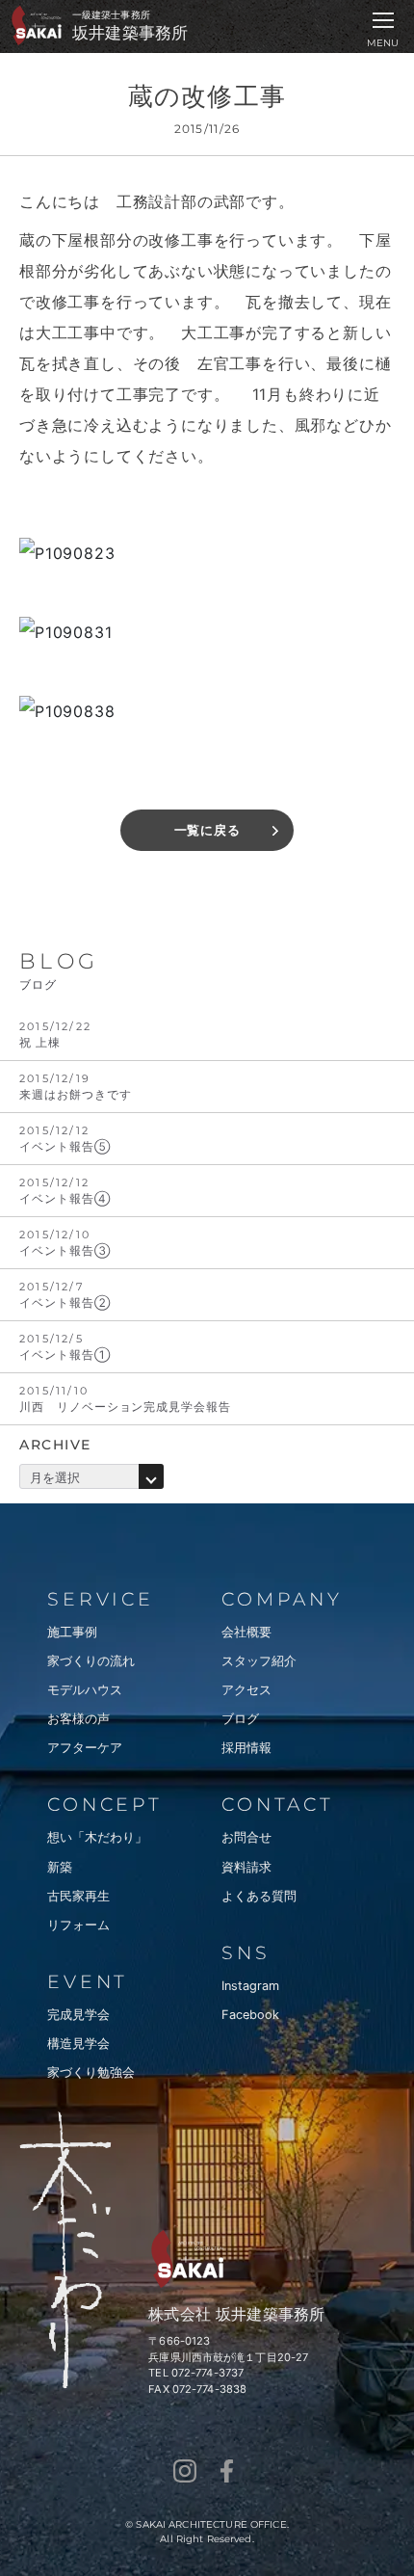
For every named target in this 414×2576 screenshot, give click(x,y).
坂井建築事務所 (130, 33)
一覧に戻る (207, 830)
